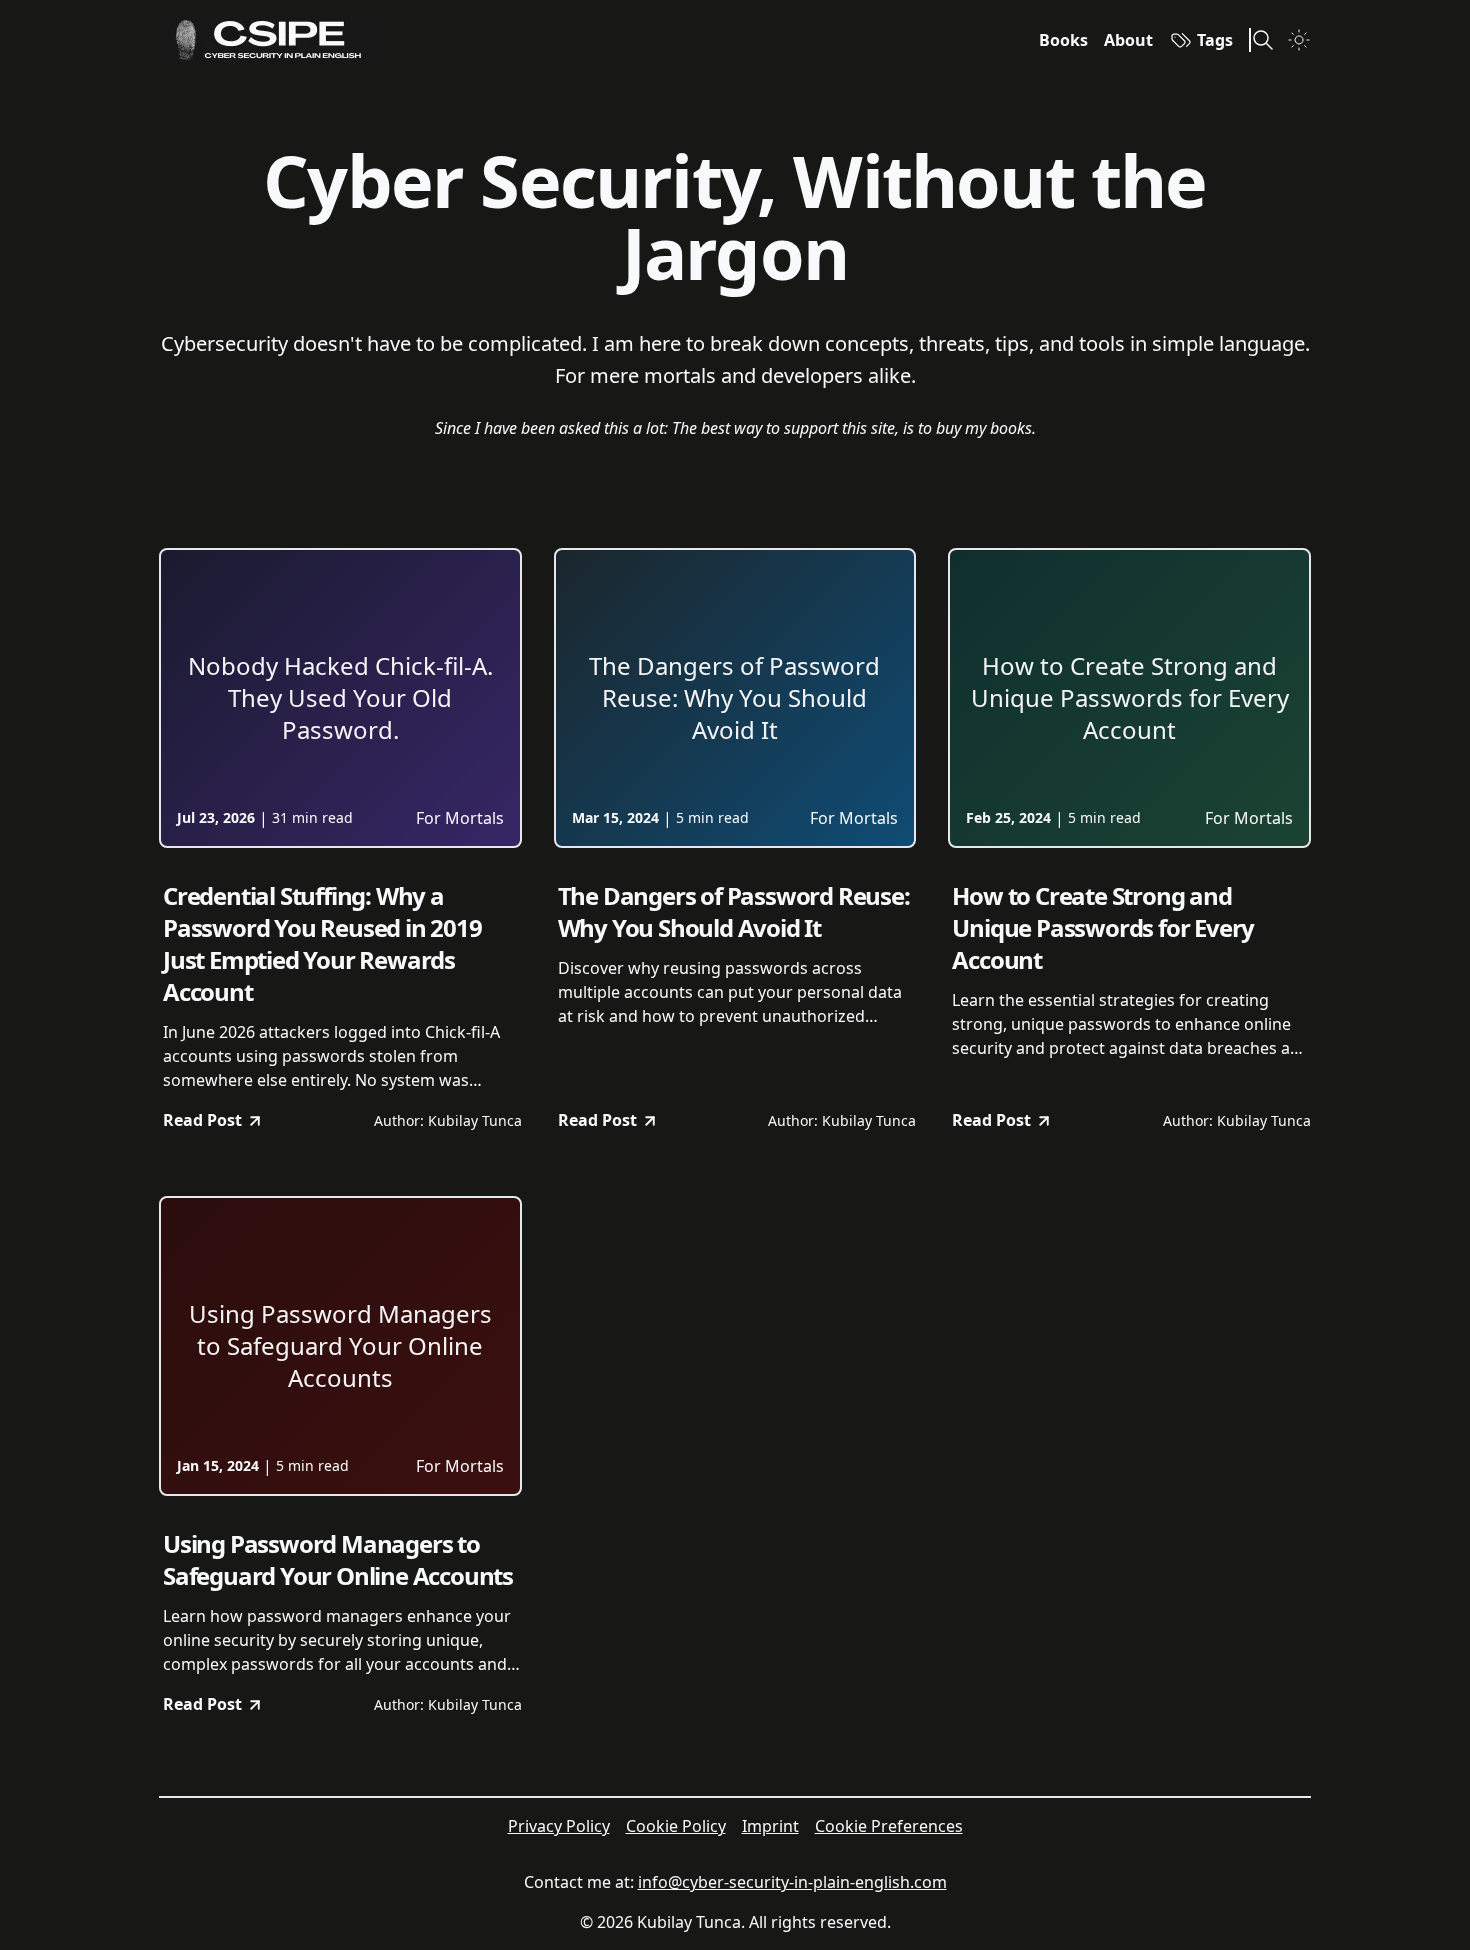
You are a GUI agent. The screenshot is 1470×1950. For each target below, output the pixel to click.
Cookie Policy (676, 1826)
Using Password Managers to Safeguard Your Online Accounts (338, 1560)
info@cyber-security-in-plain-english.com (792, 1882)
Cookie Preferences (889, 1826)
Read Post (202, 1120)
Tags (1215, 40)
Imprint (770, 1826)
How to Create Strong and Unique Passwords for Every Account (1103, 928)
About (1128, 40)
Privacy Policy (559, 1826)
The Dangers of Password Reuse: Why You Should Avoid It (734, 912)
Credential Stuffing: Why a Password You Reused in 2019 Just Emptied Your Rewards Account (322, 944)
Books (1063, 40)
